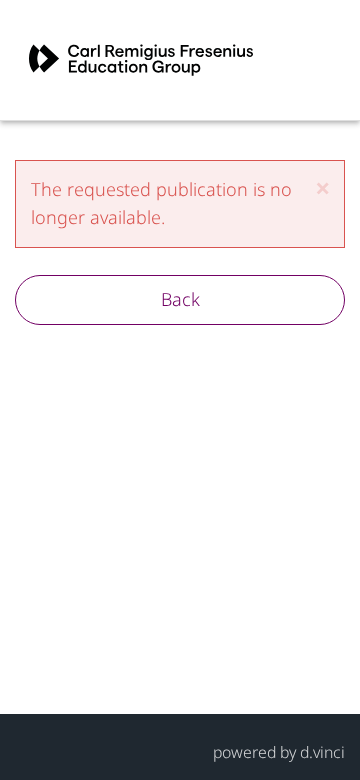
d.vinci (322, 752)
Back (180, 299)
